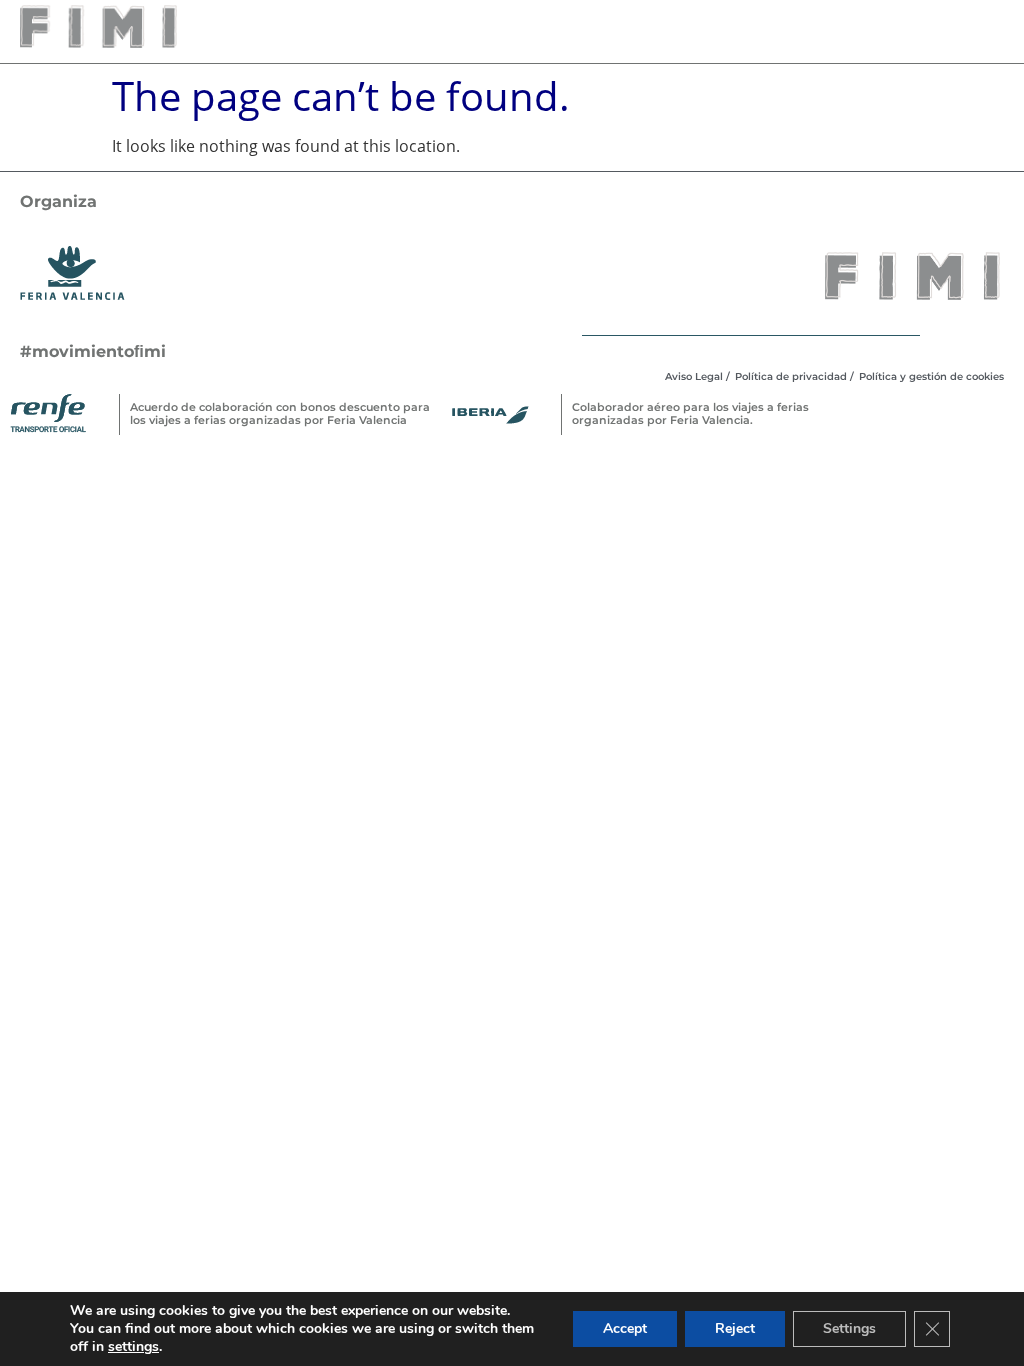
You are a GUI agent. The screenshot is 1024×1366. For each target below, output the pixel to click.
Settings (849, 1328)
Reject (735, 1328)
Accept (625, 1328)
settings (133, 1347)
